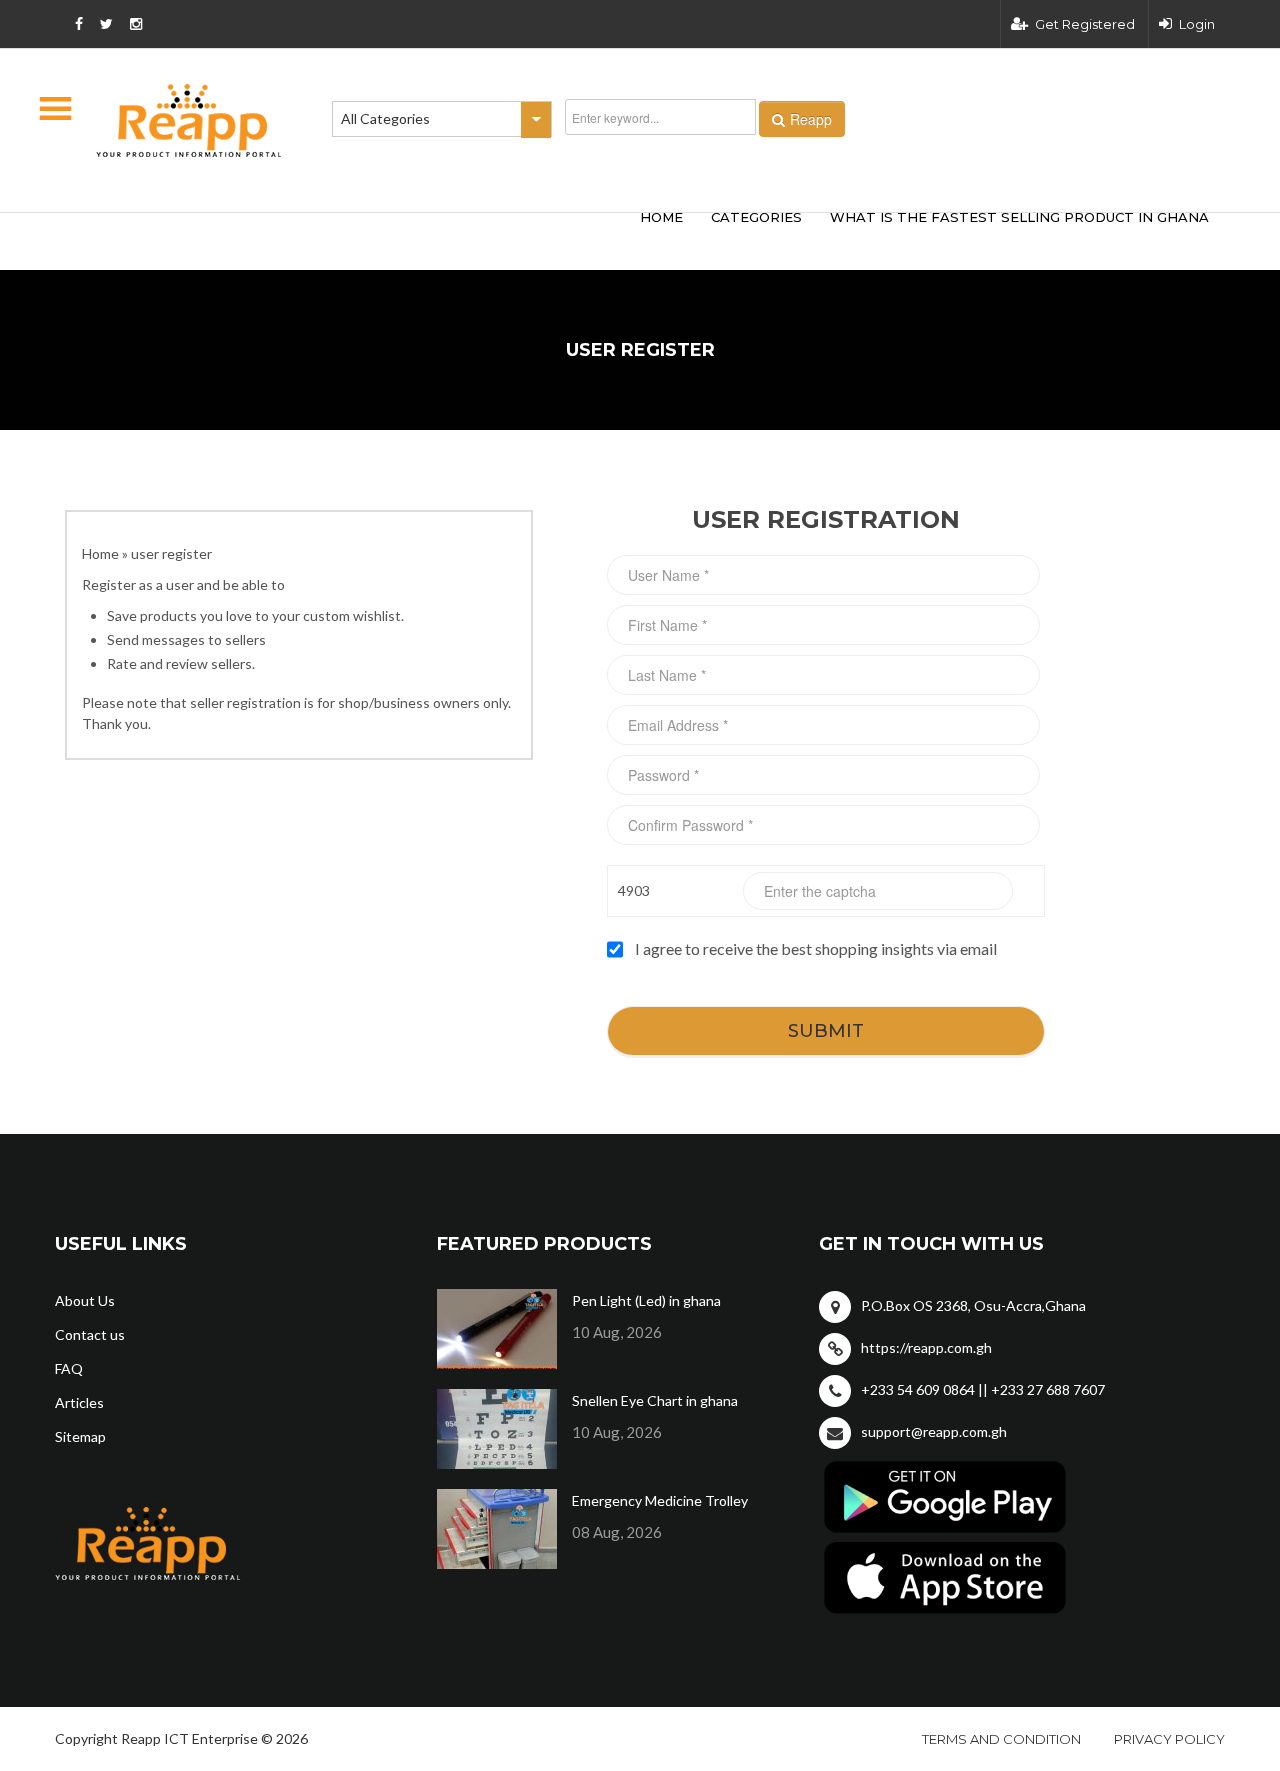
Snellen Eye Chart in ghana (655, 1400)
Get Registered (1085, 24)
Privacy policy (1169, 1739)
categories (756, 217)
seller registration (245, 702)
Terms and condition (1001, 1739)
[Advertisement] (350, 238)
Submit (826, 1031)
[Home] (189, 120)
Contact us (90, 1334)
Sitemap (80, 1436)
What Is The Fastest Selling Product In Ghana (1019, 217)
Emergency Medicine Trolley (660, 1500)
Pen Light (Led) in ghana (646, 1300)
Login (1197, 24)
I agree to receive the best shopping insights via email (816, 948)
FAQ (69, 1368)
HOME (661, 217)
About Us (85, 1300)
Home (100, 553)
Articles (79, 1402)
